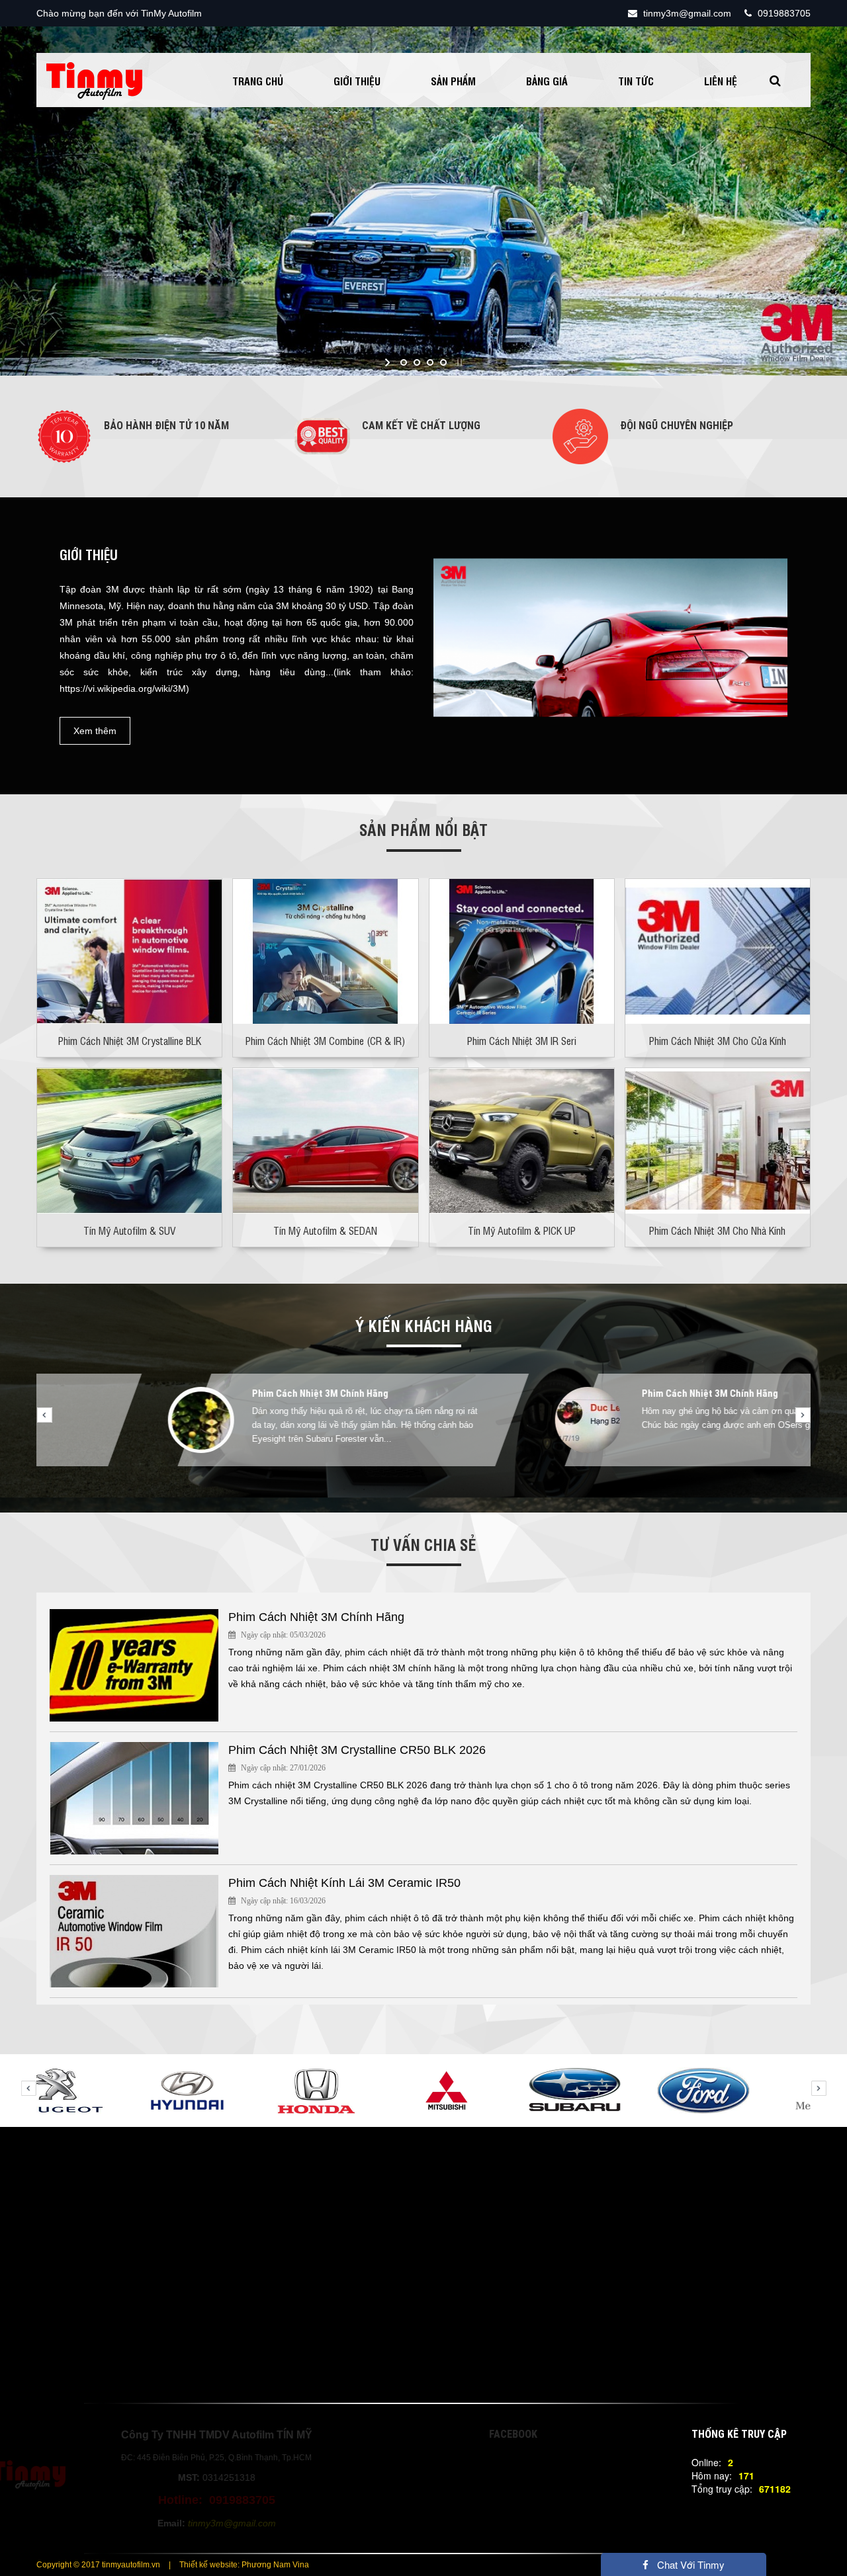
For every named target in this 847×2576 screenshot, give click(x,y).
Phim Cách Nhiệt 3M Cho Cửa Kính (718, 1040)
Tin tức (636, 81)
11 (503, 1489)
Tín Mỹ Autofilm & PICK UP (522, 1230)
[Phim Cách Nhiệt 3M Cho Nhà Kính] (718, 1140)
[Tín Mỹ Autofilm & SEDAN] (325, 1140)
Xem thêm (95, 731)
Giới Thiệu (357, 81)
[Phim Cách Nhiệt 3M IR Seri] (522, 950)
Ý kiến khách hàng (424, 1325)
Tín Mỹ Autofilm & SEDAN (325, 1230)
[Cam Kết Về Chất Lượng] (322, 435)
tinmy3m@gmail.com (686, 13)
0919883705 (783, 13)
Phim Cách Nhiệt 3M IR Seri (522, 1040)
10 (483, 1489)
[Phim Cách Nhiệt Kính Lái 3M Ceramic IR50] (134, 1930)
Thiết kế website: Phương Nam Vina (244, 2565)
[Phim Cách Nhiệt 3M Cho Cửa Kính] (718, 950)
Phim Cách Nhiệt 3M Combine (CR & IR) (325, 1040)
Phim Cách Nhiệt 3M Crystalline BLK (130, 1040)
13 (543, 1489)
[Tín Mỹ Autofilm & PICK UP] (522, 1140)
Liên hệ (721, 81)
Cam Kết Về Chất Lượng (421, 426)
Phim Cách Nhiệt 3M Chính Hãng (197, 1393)
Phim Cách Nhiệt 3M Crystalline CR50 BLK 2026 (357, 1750)
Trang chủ (258, 81)
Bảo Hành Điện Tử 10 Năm (166, 426)
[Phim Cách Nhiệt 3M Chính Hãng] (134, 1664)
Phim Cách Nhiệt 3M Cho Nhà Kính (717, 1230)
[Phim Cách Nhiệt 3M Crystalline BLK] (129, 950)
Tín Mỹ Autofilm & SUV (129, 1230)
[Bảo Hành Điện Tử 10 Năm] (64, 435)
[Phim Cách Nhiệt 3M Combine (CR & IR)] (325, 950)
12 (523, 1489)
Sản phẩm (453, 81)
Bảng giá (547, 81)
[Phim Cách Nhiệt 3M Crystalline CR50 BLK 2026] (134, 1797)
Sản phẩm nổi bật (423, 829)
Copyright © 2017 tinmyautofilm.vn (98, 2565)
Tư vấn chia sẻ (423, 1544)
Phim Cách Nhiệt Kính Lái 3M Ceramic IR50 (344, 1883)
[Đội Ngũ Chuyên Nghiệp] (580, 435)
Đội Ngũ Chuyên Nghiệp (677, 426)
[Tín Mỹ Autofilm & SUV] (129, 1140)
